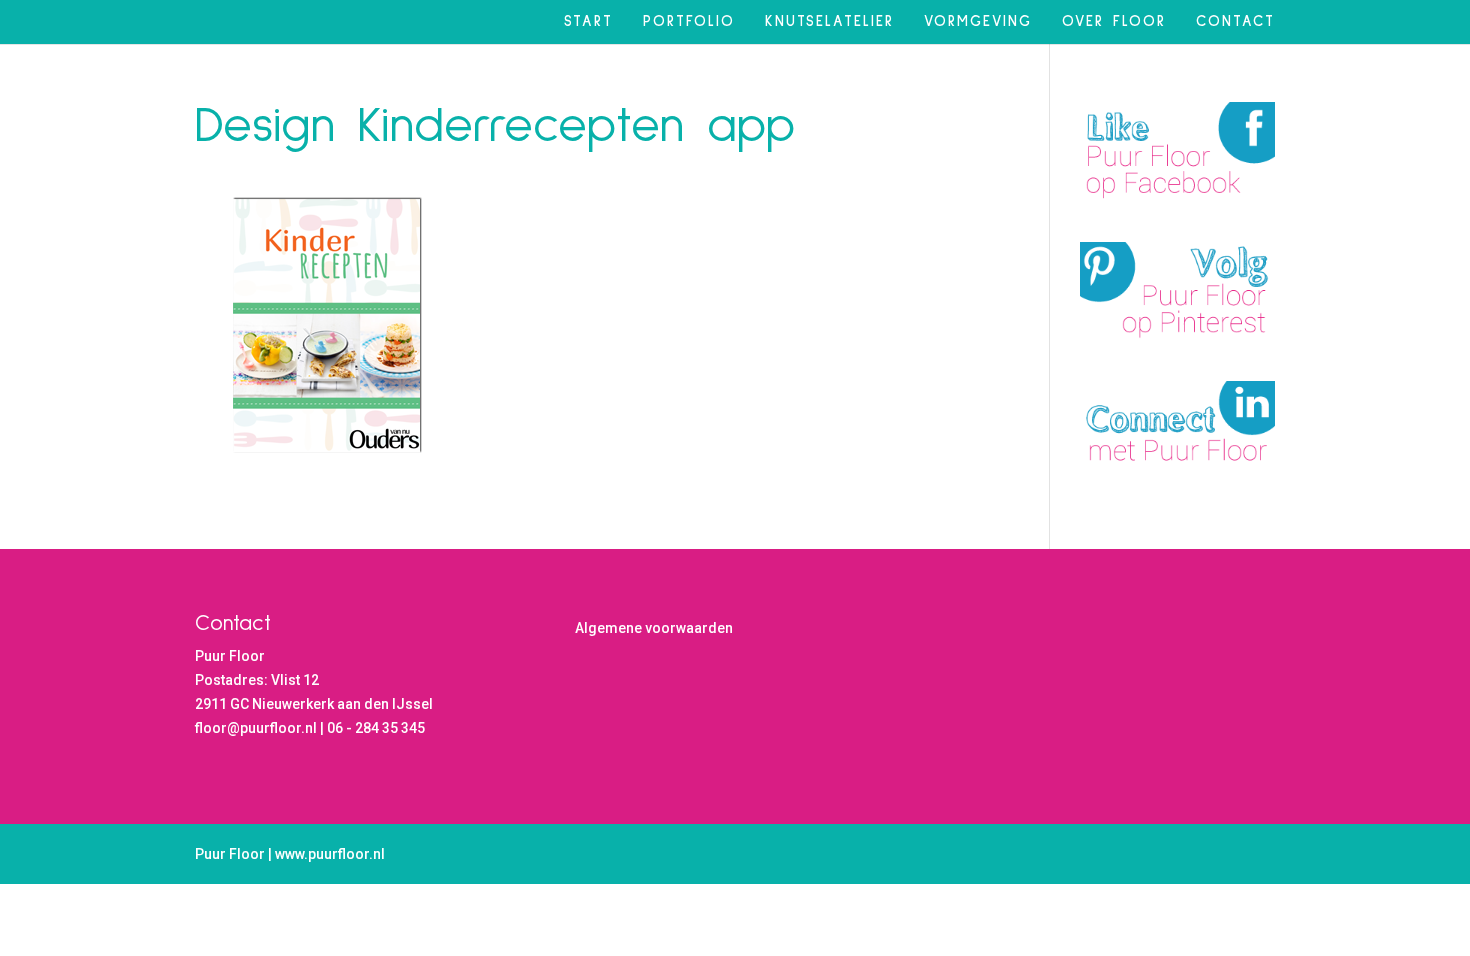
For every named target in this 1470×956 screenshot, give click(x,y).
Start (588, 22)
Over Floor (1114, 22)
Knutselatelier (829, 22)
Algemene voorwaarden (654, 628)
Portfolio (689, 22)
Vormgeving (978, 22)
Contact (1235, 22)
